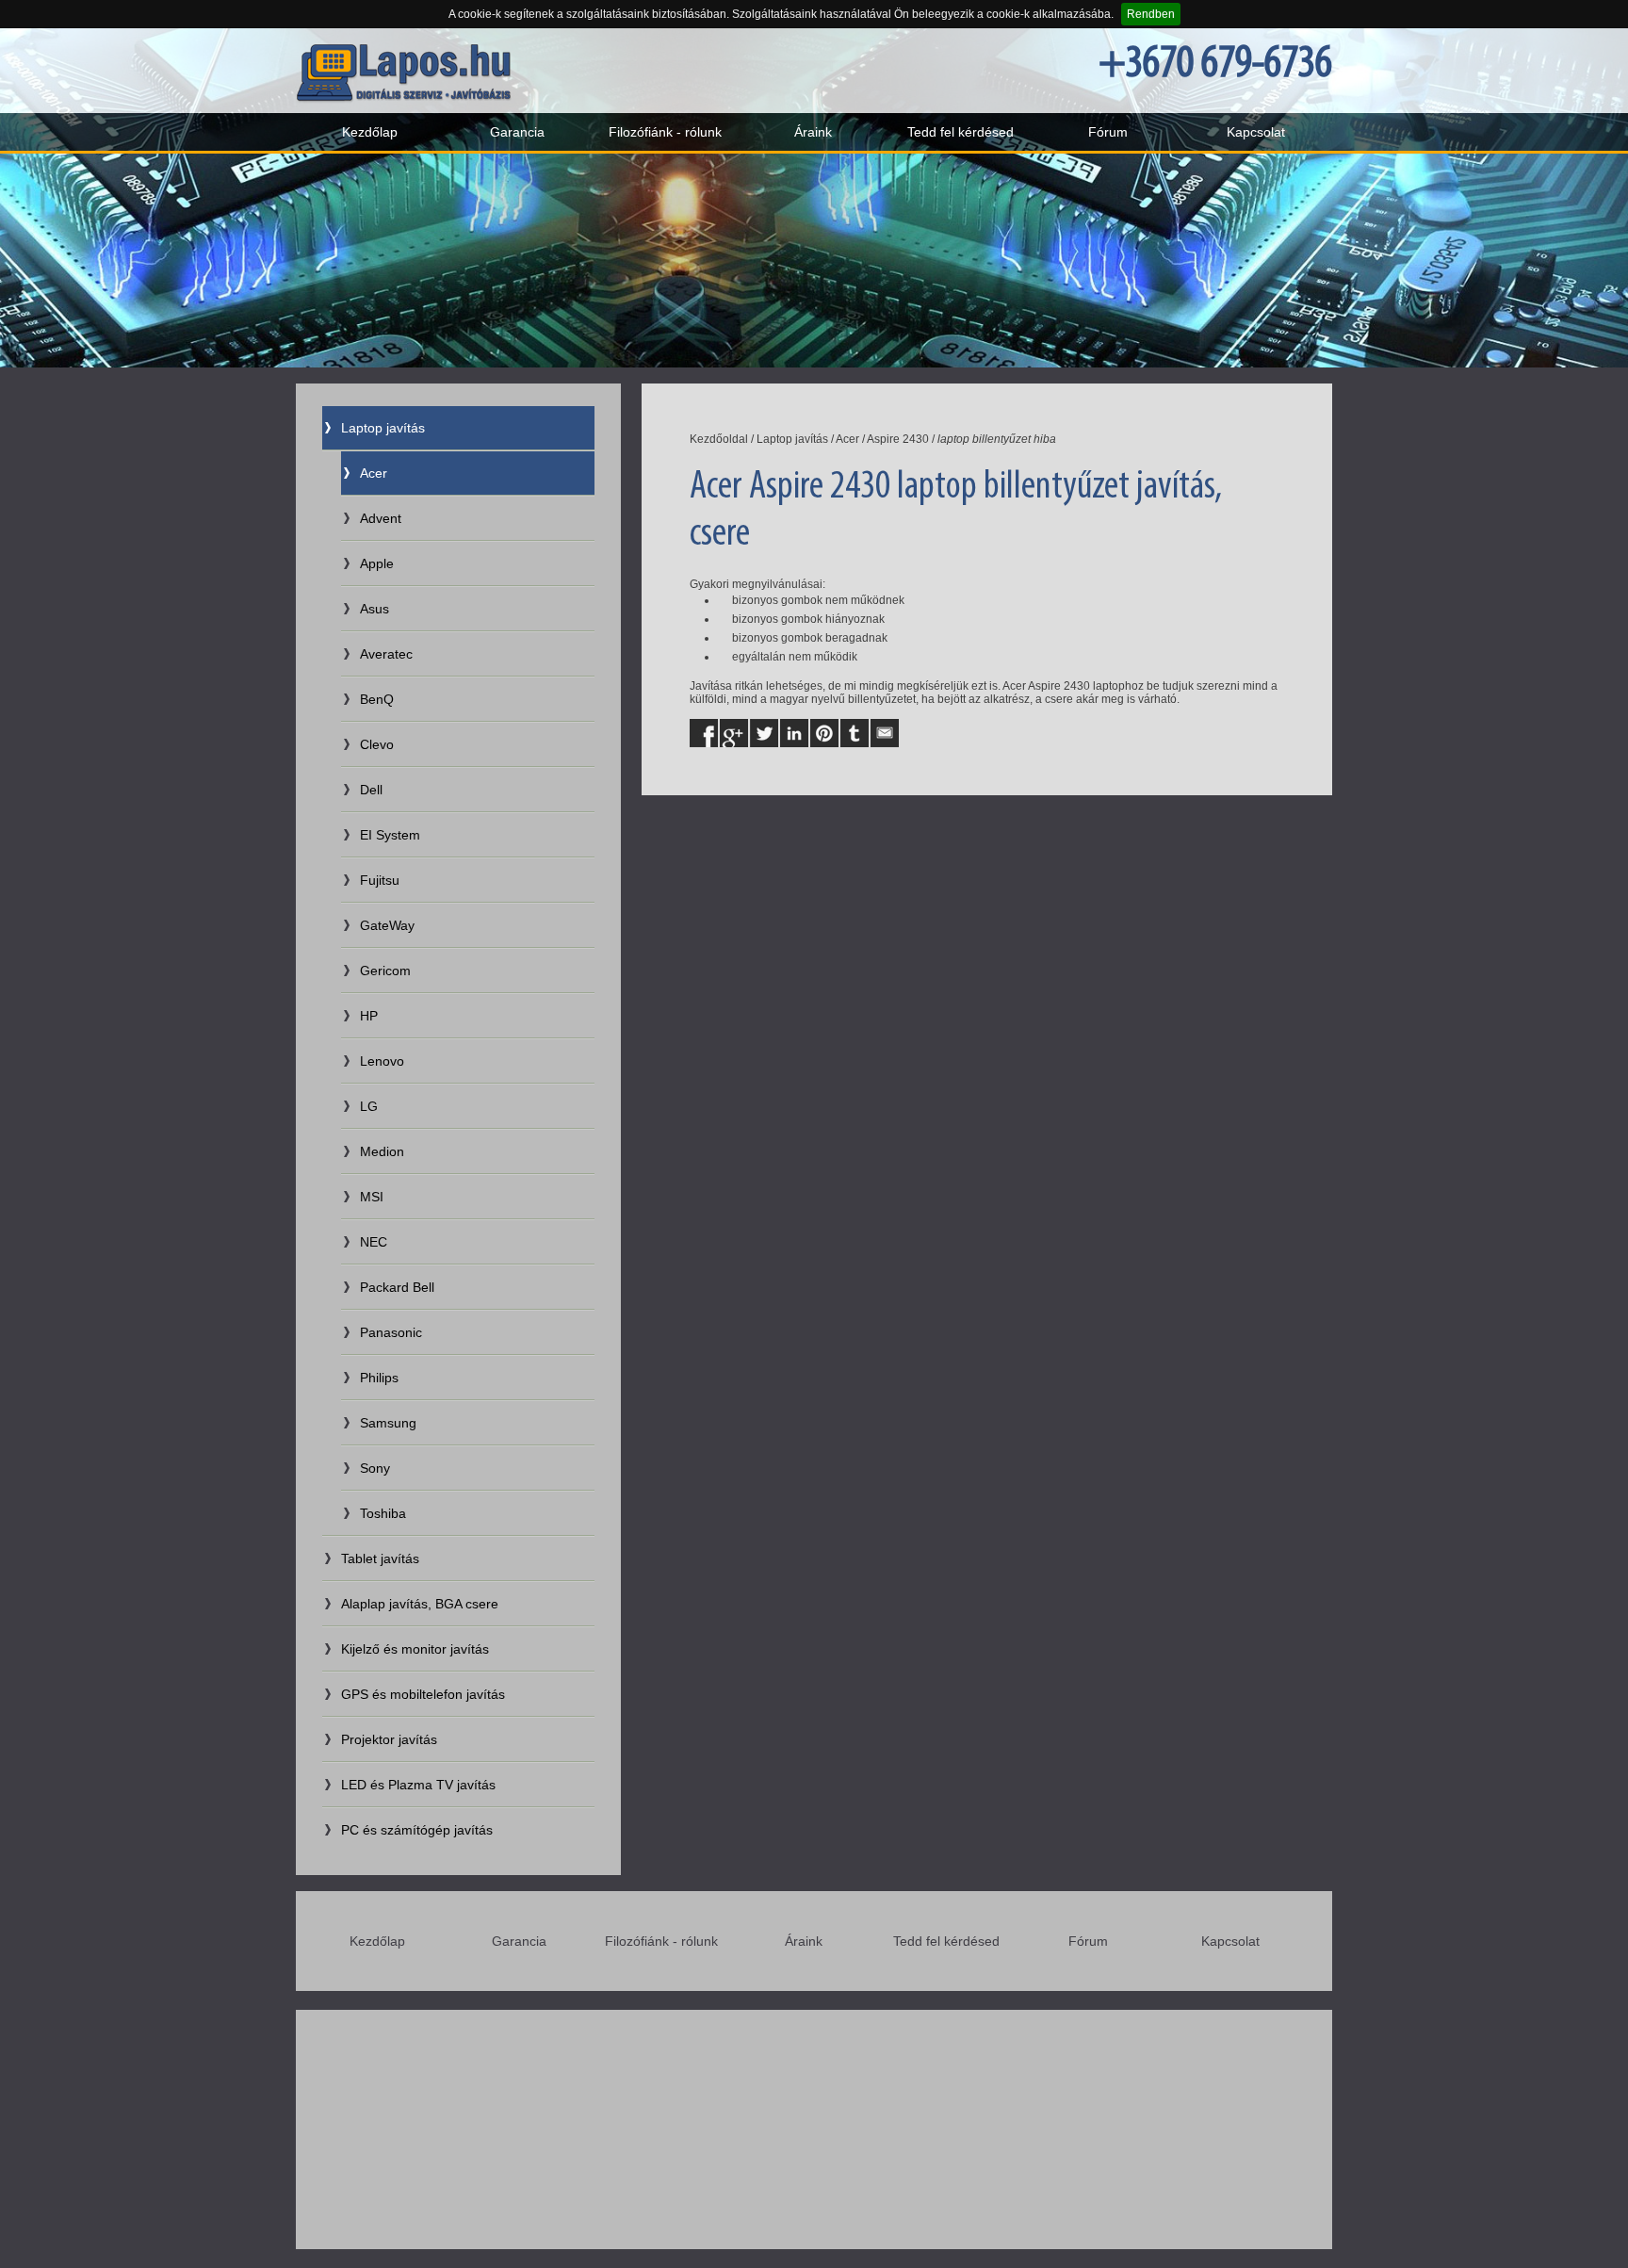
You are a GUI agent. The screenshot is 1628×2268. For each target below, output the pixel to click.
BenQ (377, 699)
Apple (377, 563)
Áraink (813, 132)
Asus (374, 609)
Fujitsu (380, 880)
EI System (390, 835)
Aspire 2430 (898, 439)
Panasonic (391, 1332)
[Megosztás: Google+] (734, 733)
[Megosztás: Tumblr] (855, 733)
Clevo (377, 744)
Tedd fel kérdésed (961, 132)
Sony (375, 1468)
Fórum (1108, 132)
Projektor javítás (389, 1739)
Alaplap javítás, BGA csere (420, 1604)
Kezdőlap (370, 132)
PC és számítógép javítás (417, 1830)
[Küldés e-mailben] (885, 733)
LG (369, 1106)
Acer (374, 473)
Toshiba (383, 1513)
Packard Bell (397, 1287)
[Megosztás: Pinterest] (824, 733)
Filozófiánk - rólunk (665, 132)
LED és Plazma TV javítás (418, 1785)
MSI (372, 1197)
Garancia (517, 132)
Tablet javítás (380, 1558)
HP (369, 1016)
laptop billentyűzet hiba (997, 439)
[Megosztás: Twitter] (764, 733)
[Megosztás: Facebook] (704, 733)
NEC (374, 1242)
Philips (379, 1378)
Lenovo (382, 1061)
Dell (371, 790)
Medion (382, 1151)
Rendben (1151, 14)
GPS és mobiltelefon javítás (423, 1694)
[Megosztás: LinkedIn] (794, 733)
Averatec (386, 654)
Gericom (385, 971)
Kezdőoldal (719, 439)
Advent (381, 518)
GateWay (387, 925)
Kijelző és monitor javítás (415, 1649)
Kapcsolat (1256, 132)
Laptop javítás (383, 428)
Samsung (388, 1423)
